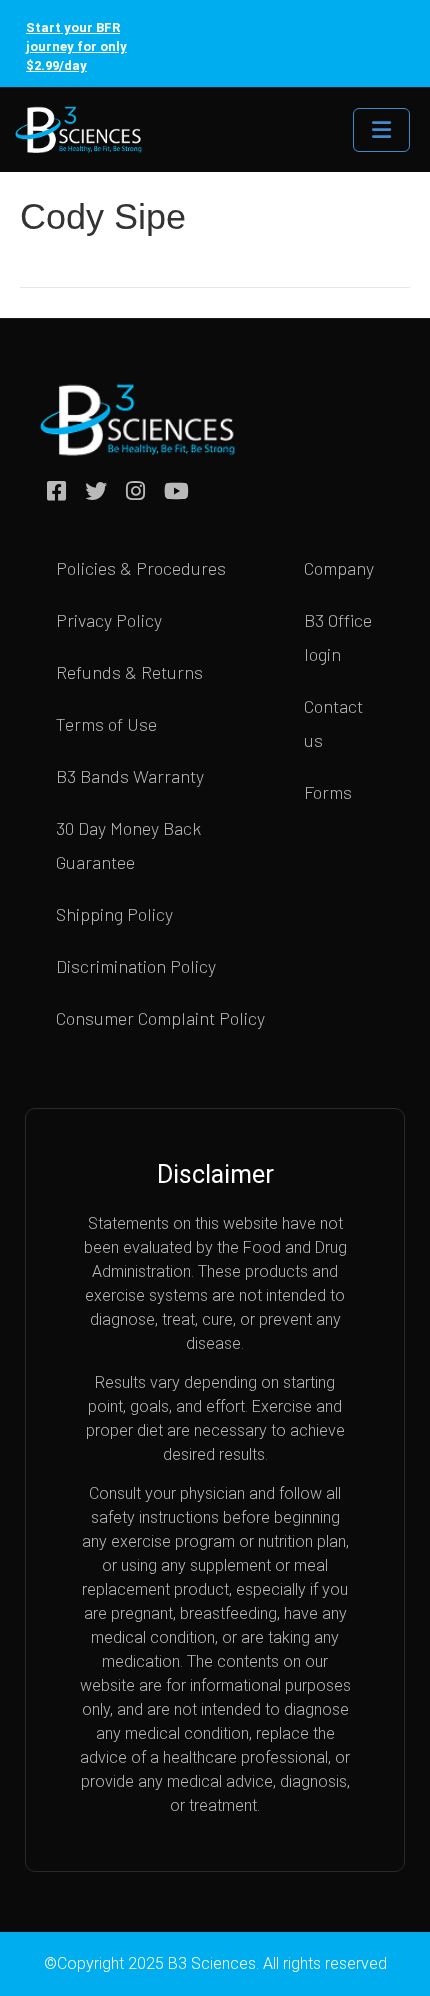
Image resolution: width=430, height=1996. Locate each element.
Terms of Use (106, 724)
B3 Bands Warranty (130, 776)
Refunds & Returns (129, 672)
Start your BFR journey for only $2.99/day (76, 46)
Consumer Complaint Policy (160, 1018)
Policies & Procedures (141, 568)
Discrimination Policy (136, 966)
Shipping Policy (114, 914)
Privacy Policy (109, 620)
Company (339, 568)
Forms (328, 792)
